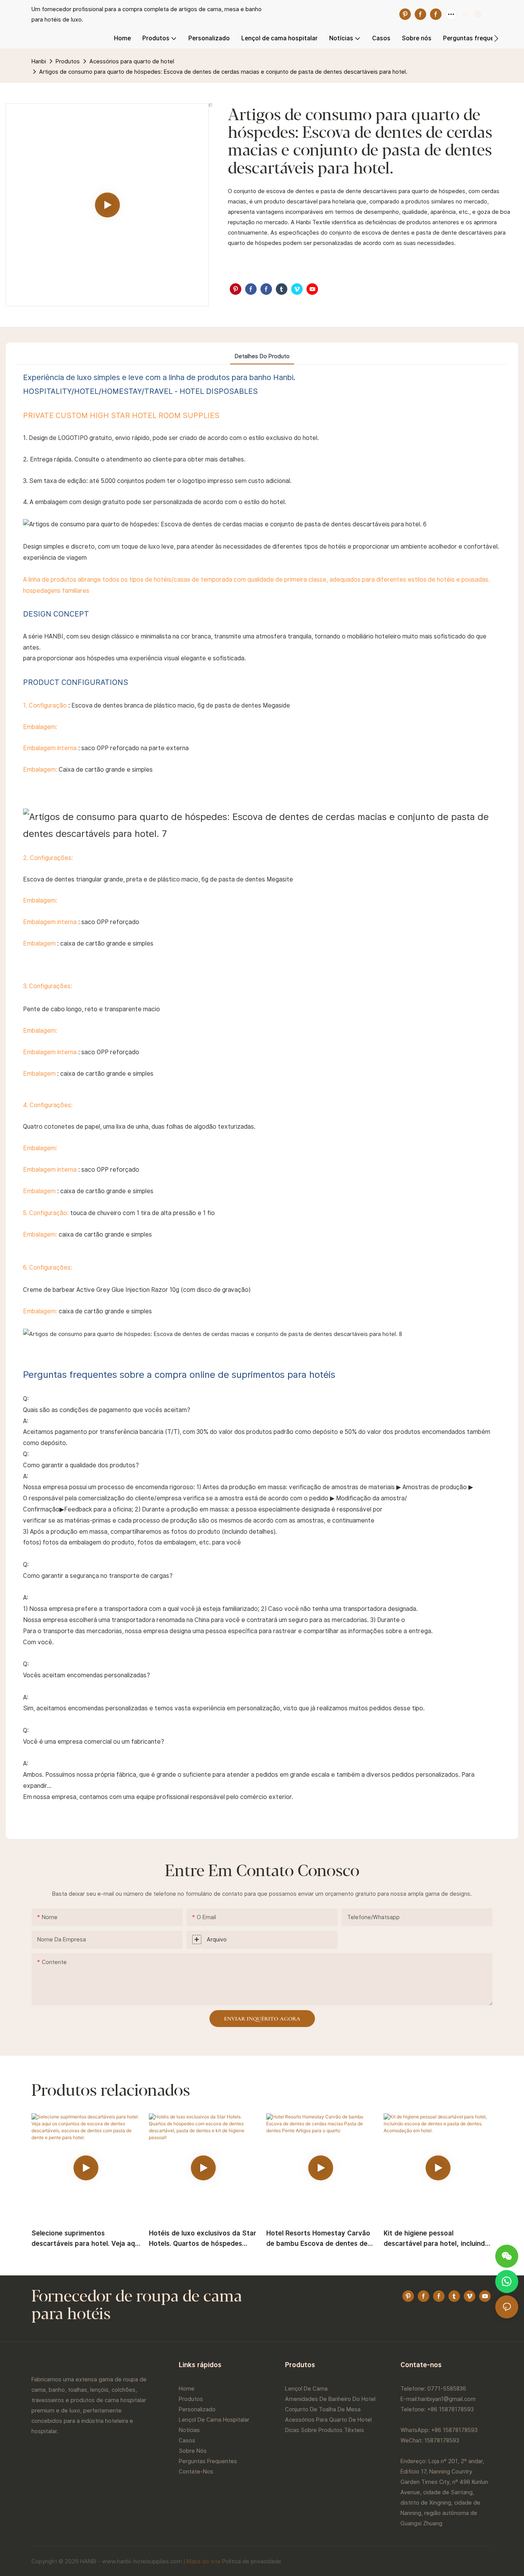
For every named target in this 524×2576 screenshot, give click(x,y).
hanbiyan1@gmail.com (447, 2399)
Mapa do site (204, 2561)
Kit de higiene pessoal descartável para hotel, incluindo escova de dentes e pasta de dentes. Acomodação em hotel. (436, 2239)
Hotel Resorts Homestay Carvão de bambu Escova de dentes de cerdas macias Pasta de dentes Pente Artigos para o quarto (318, 2239)
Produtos (68, 61)
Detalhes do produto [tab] (262, 356)
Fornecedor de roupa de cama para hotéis (137, 2306)
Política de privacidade (252, 2561)
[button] (496, 38)
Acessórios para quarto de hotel (132, 61)
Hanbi (39, 61)
